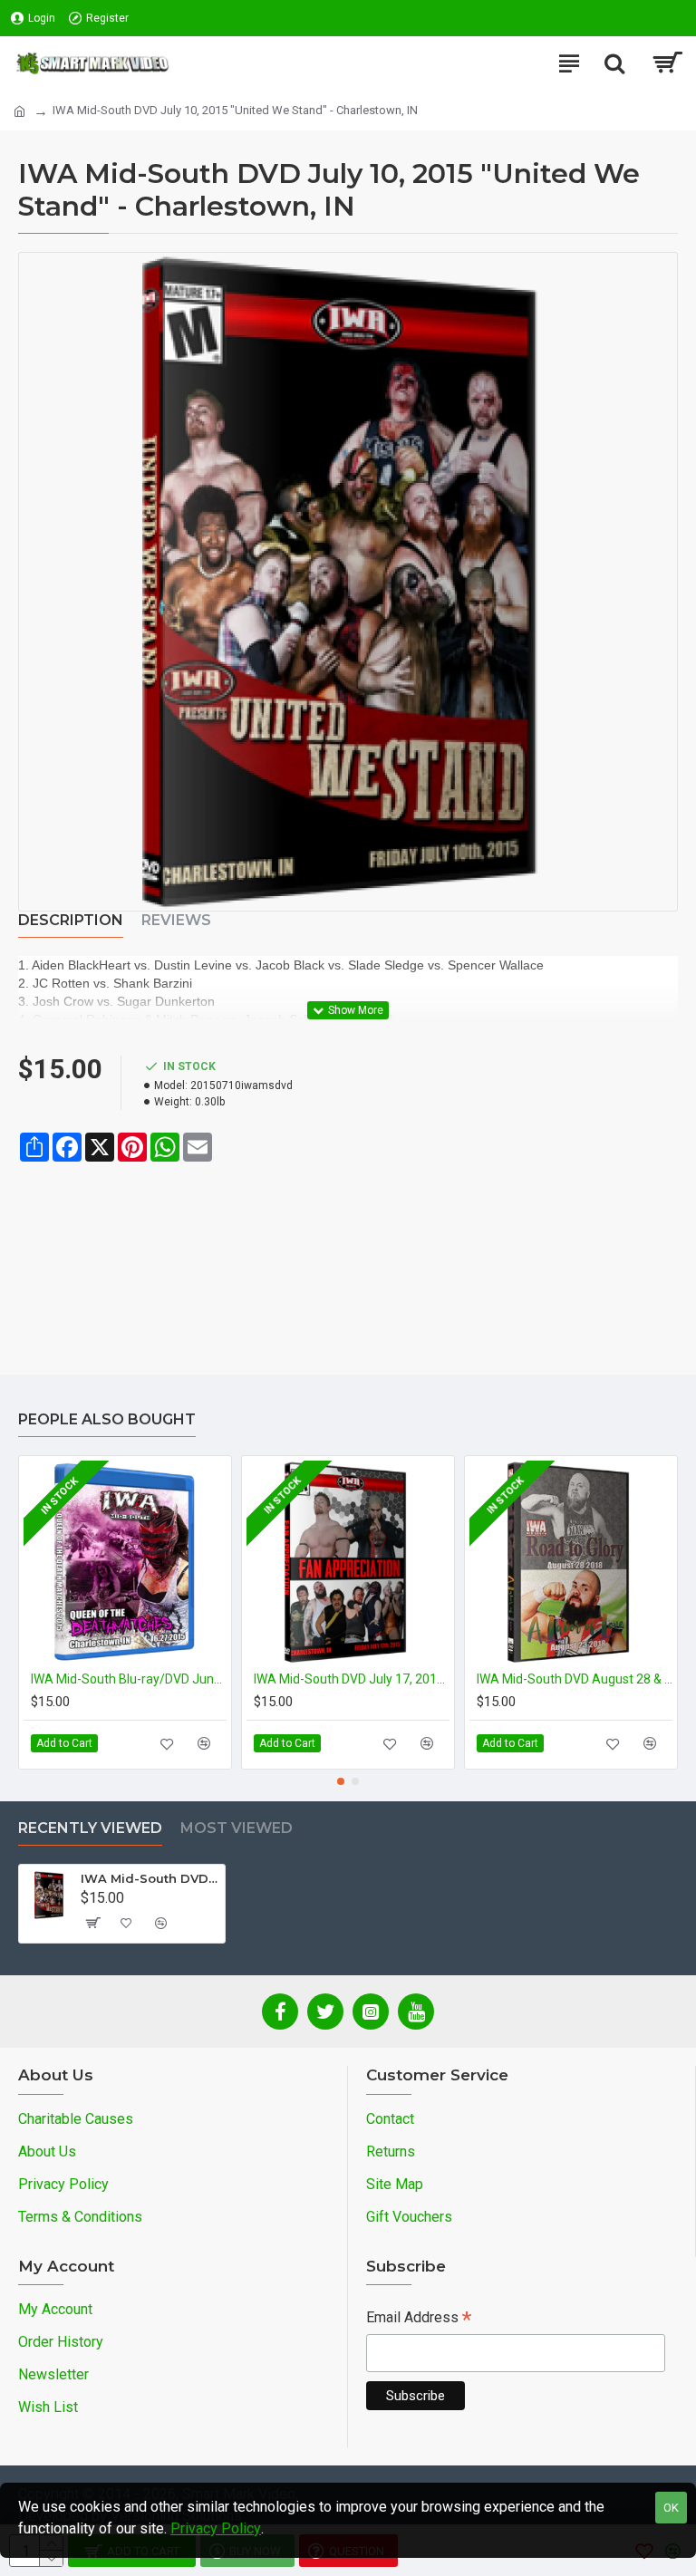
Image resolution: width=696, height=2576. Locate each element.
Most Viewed (237, 1828)
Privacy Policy (216, 2528)
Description (71, 920)
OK (671, 2508)
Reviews (176, 920)
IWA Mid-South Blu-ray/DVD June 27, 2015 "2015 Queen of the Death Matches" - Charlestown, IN (129, 1679)
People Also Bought (107, 1419)
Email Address (419, 2319)
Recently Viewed (90, 1828)
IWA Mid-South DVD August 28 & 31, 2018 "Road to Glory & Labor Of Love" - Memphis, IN (575, 1679)
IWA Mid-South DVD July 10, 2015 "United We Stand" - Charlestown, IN (150, 1878)
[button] (341, 1781)
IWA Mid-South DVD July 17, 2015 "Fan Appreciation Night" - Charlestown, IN (352, 1679)
